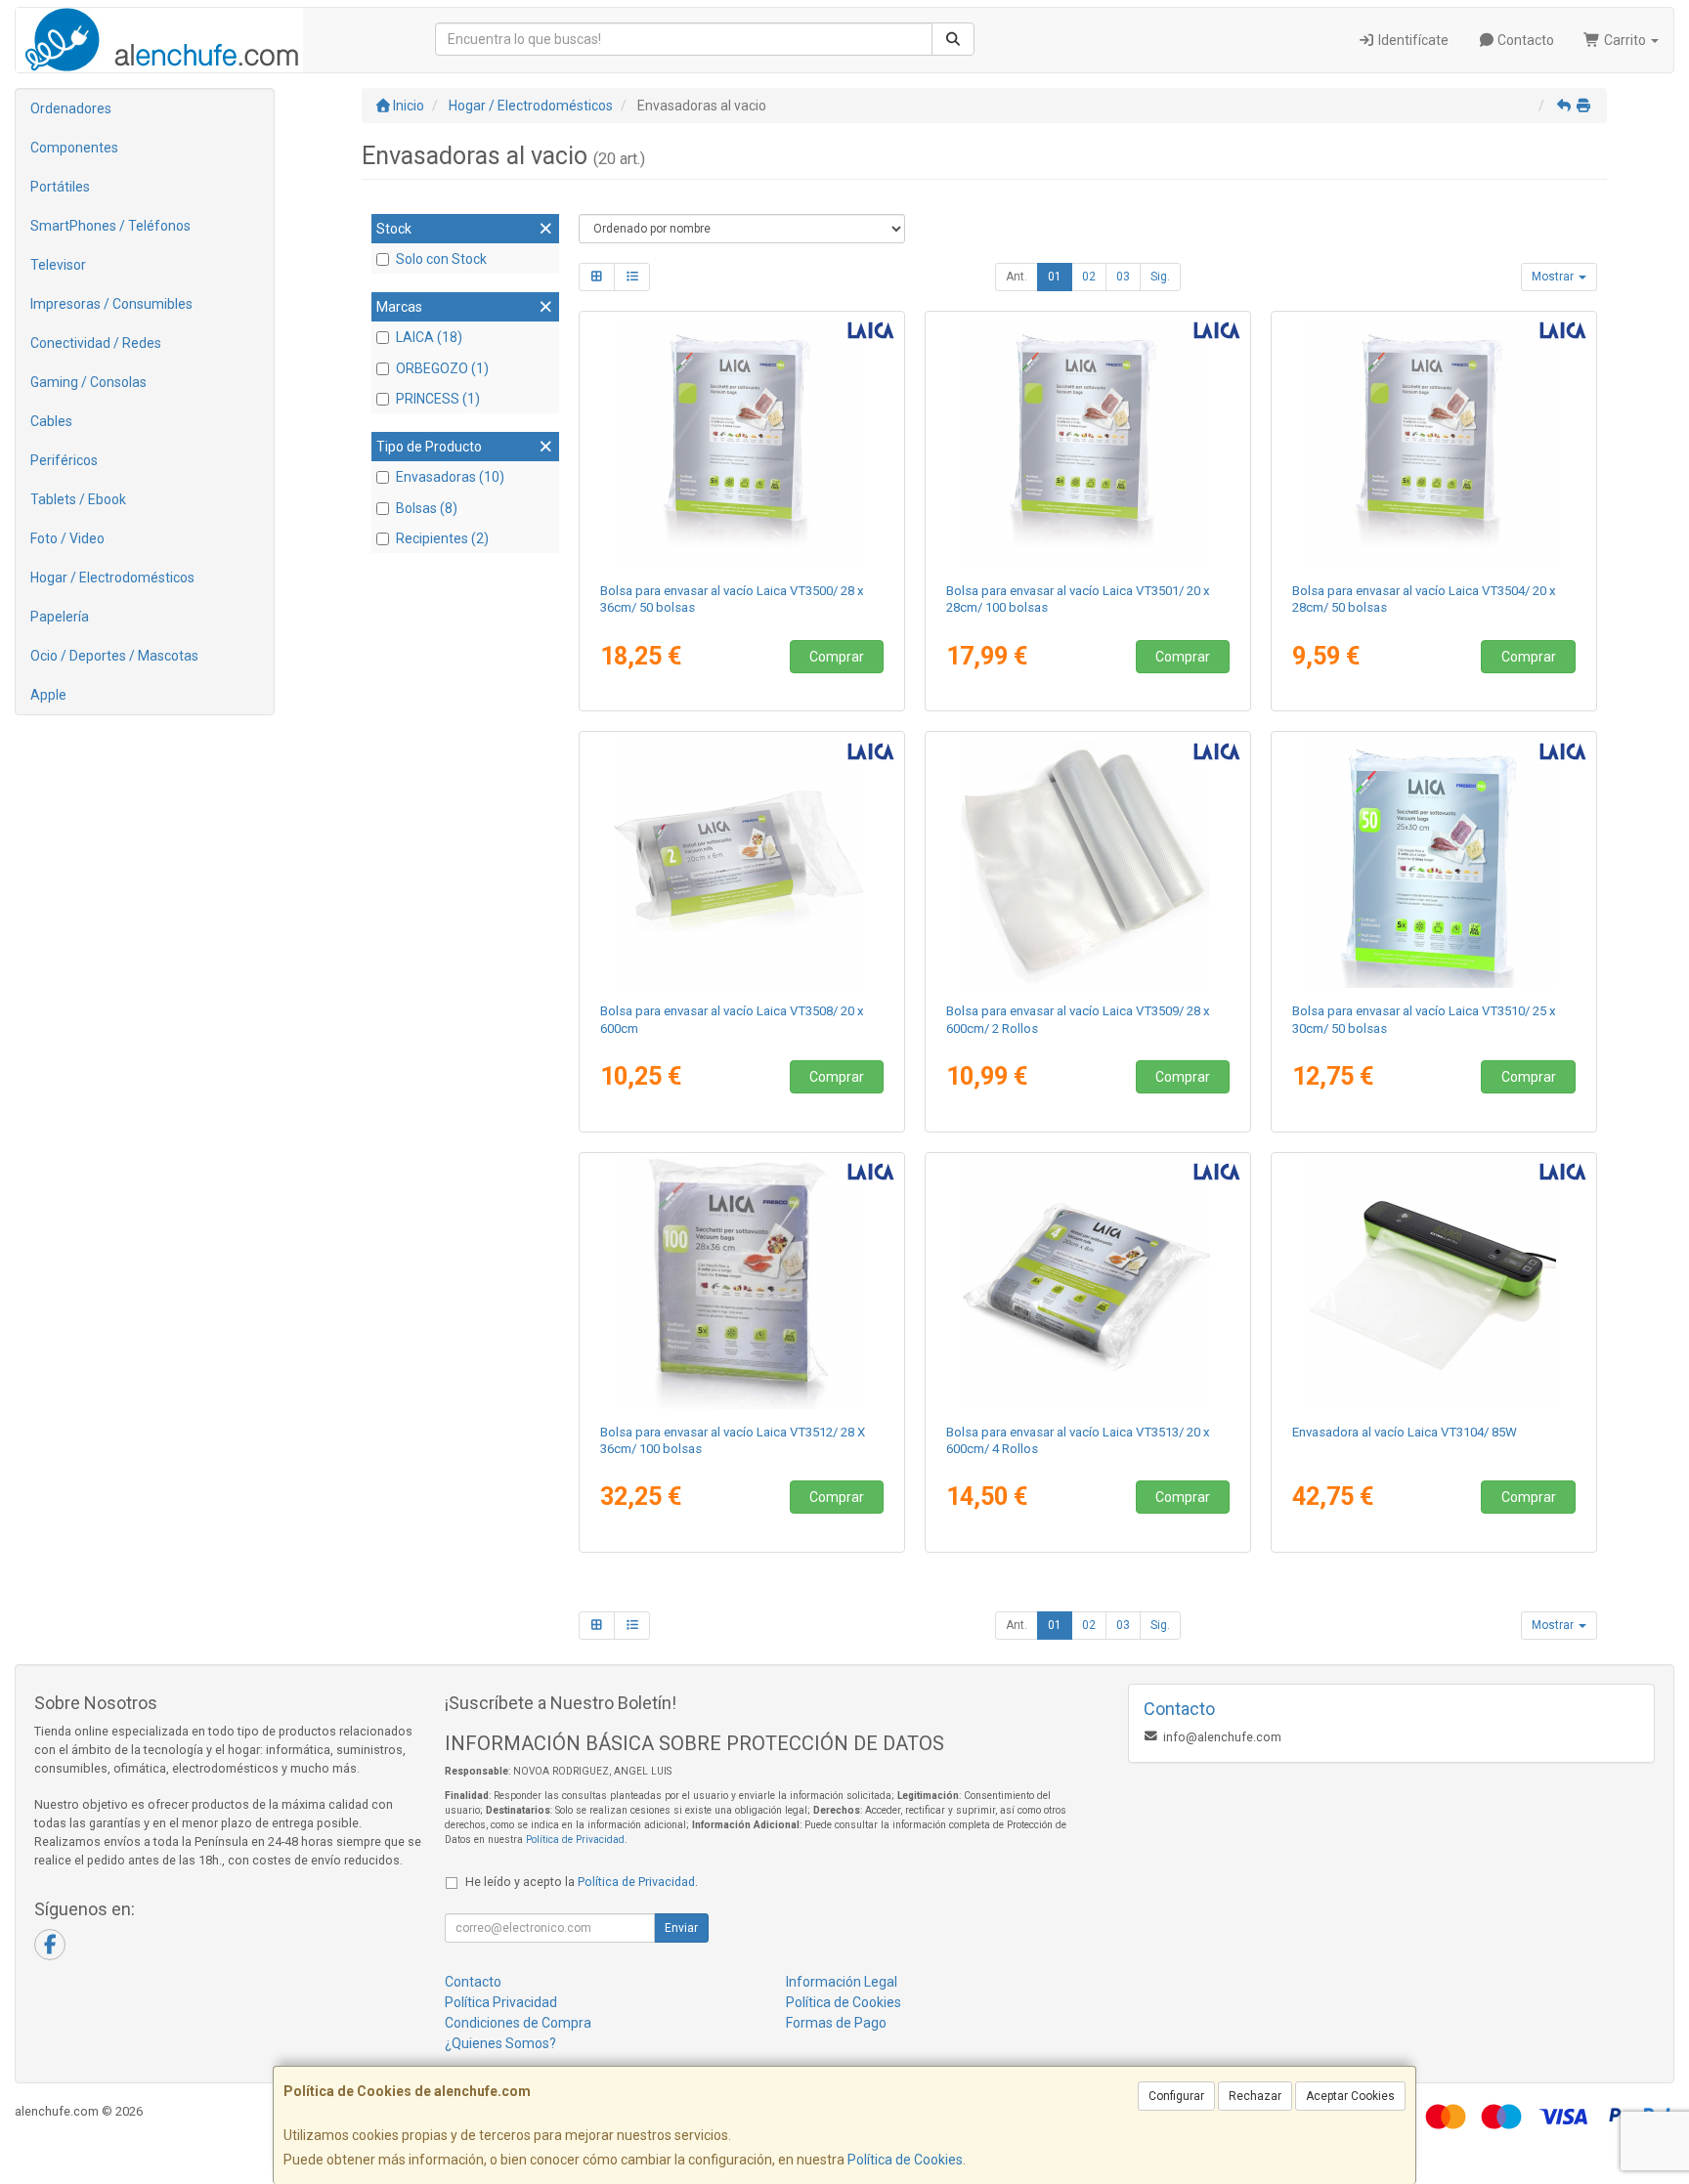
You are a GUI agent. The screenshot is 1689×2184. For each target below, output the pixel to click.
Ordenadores (71, 108)
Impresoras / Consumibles (111, 304)
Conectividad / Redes (96, 343)
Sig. (1160, 277)
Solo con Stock (441, 259)
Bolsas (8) (427, 508)
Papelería (60, 617)
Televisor (58, 265)
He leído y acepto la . (582, 1882)
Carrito (1625, 40)
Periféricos (64, 460)
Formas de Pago (836, 2023)
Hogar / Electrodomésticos (112, 578)
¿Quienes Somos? (500, 2043)
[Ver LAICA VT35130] (1088, 1284)
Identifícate (1412, 40)
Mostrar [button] (1554, 277)
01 (1055, 277)
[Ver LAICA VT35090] (1088, 863)
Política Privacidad (501, 2002)
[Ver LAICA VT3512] (742, 1284)
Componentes (74, 148)
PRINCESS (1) (438, 399)
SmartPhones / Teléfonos (110, 226)
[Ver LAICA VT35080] (742, 863)
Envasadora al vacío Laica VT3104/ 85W (1405, 1432)
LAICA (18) (429, 337)
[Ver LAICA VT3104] (1434, 1284)
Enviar (681, 1928)
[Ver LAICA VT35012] (1088, 443)
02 (1089, 277)
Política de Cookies (905, 2160)
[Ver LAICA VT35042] (1434, 443)
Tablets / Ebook (78, 499)
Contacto (1524, 40)
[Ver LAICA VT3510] (1434, 863)
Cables (51, 421)
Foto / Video (67, 538)
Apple (48, 695)
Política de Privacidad (575, 1840)
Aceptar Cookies (1350, 2096)
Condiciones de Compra (518, 2023)
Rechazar (1255, 2096)
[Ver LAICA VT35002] (742, 443)
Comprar (837, 657)
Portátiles (60, 187)
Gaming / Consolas (88, 382)
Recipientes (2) (442, 538)
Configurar (1176, 2096)
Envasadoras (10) (450, 477)
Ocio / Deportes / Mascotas (114, 656)
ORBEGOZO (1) (442, 368)
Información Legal (842, 1982)
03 (1123, 277)
